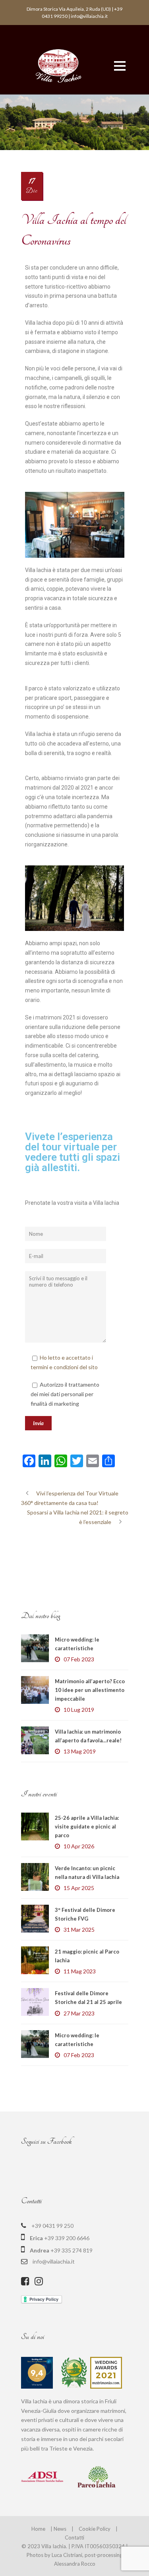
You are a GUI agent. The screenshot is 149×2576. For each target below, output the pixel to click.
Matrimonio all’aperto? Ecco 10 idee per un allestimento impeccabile (90, 1690)
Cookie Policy (95, 2529)
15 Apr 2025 (79, 1888)
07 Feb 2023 (79, 1659)
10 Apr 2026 (79, 1846)
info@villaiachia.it (54, 2261)
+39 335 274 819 (72, 2250)
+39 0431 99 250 (52, 2226)
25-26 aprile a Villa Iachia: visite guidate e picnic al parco (87, 1827)
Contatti (74, 2537)
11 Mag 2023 (80, 1971)
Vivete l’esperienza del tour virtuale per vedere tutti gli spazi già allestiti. (73, 1152)
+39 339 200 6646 (67, 2238)
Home (38, 2529)
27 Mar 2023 (79, 2013)
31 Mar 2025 (79, 1930)
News (60, 2529)
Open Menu (120, 66)
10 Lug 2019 (79, 1710)
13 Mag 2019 (80, 1751)
